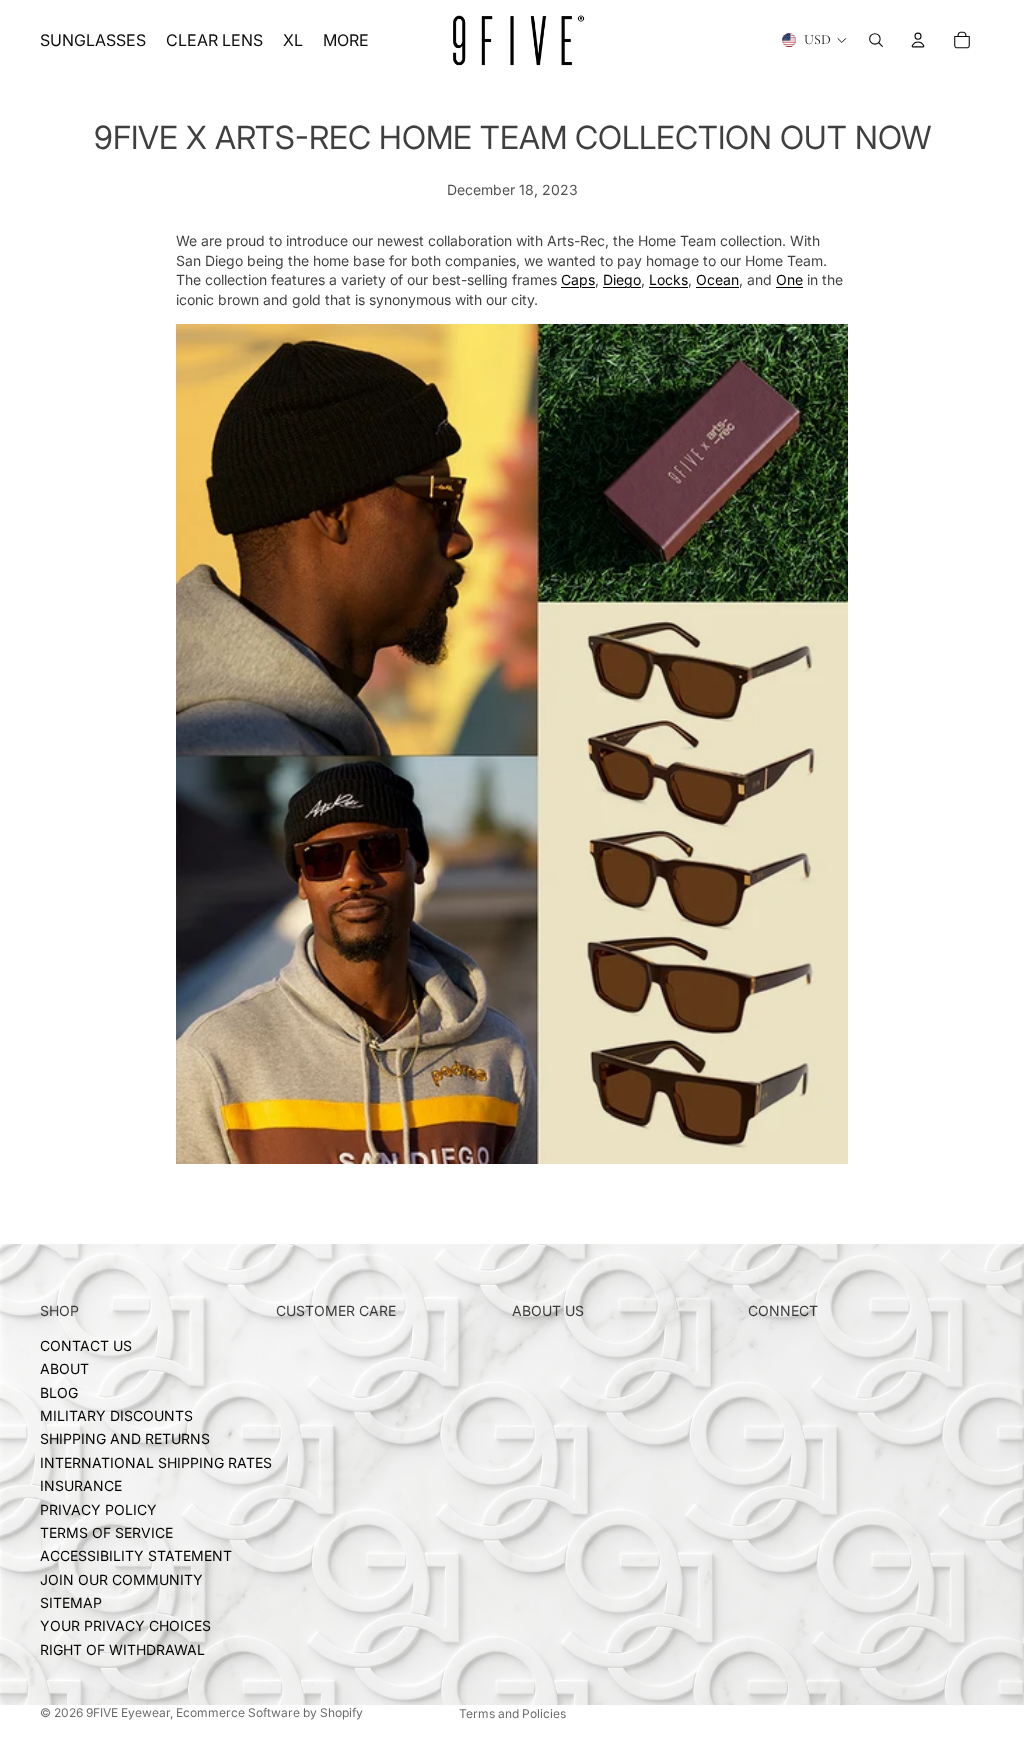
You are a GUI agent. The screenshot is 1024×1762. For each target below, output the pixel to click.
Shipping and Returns (125, 1438)
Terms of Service (106, 1532)
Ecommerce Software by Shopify (269, 1712)
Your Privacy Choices (125, 1625)
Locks (668, 279)
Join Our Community (121, 1579)
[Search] (876, 40)
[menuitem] (346, 40)
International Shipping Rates (156, 1462)
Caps (578, 279)
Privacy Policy (98, 1508)
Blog (59, 1392)
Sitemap (71, 1602)
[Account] (918, 40)
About (64, 1368)
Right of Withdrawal (122, 1649)
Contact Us (86, 1345)
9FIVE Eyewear (128, 1712)
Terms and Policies (512, 1713)
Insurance (81, 1485)
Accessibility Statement (136, 1555)
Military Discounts (116, 1415)
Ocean (717, 279)
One (789, 279)
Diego (622, 279)
